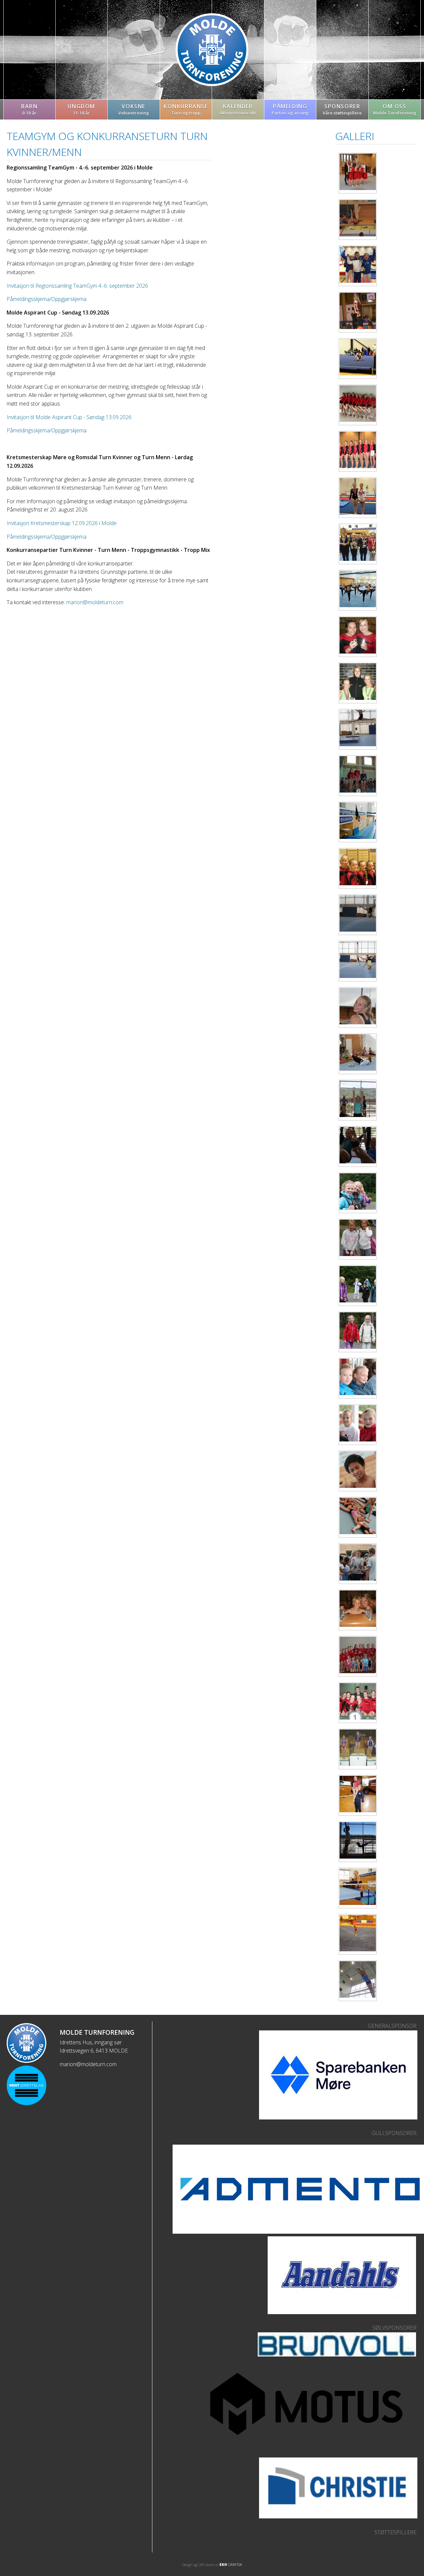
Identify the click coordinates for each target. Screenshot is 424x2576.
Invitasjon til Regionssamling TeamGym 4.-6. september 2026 (77, 286)
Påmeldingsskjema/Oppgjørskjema (47, 299)
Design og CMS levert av (201, 2565)
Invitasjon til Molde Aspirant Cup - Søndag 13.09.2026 (69, 417)
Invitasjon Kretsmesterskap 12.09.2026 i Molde (62, 523)
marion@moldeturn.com (95, 602)
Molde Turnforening (212, 50)
